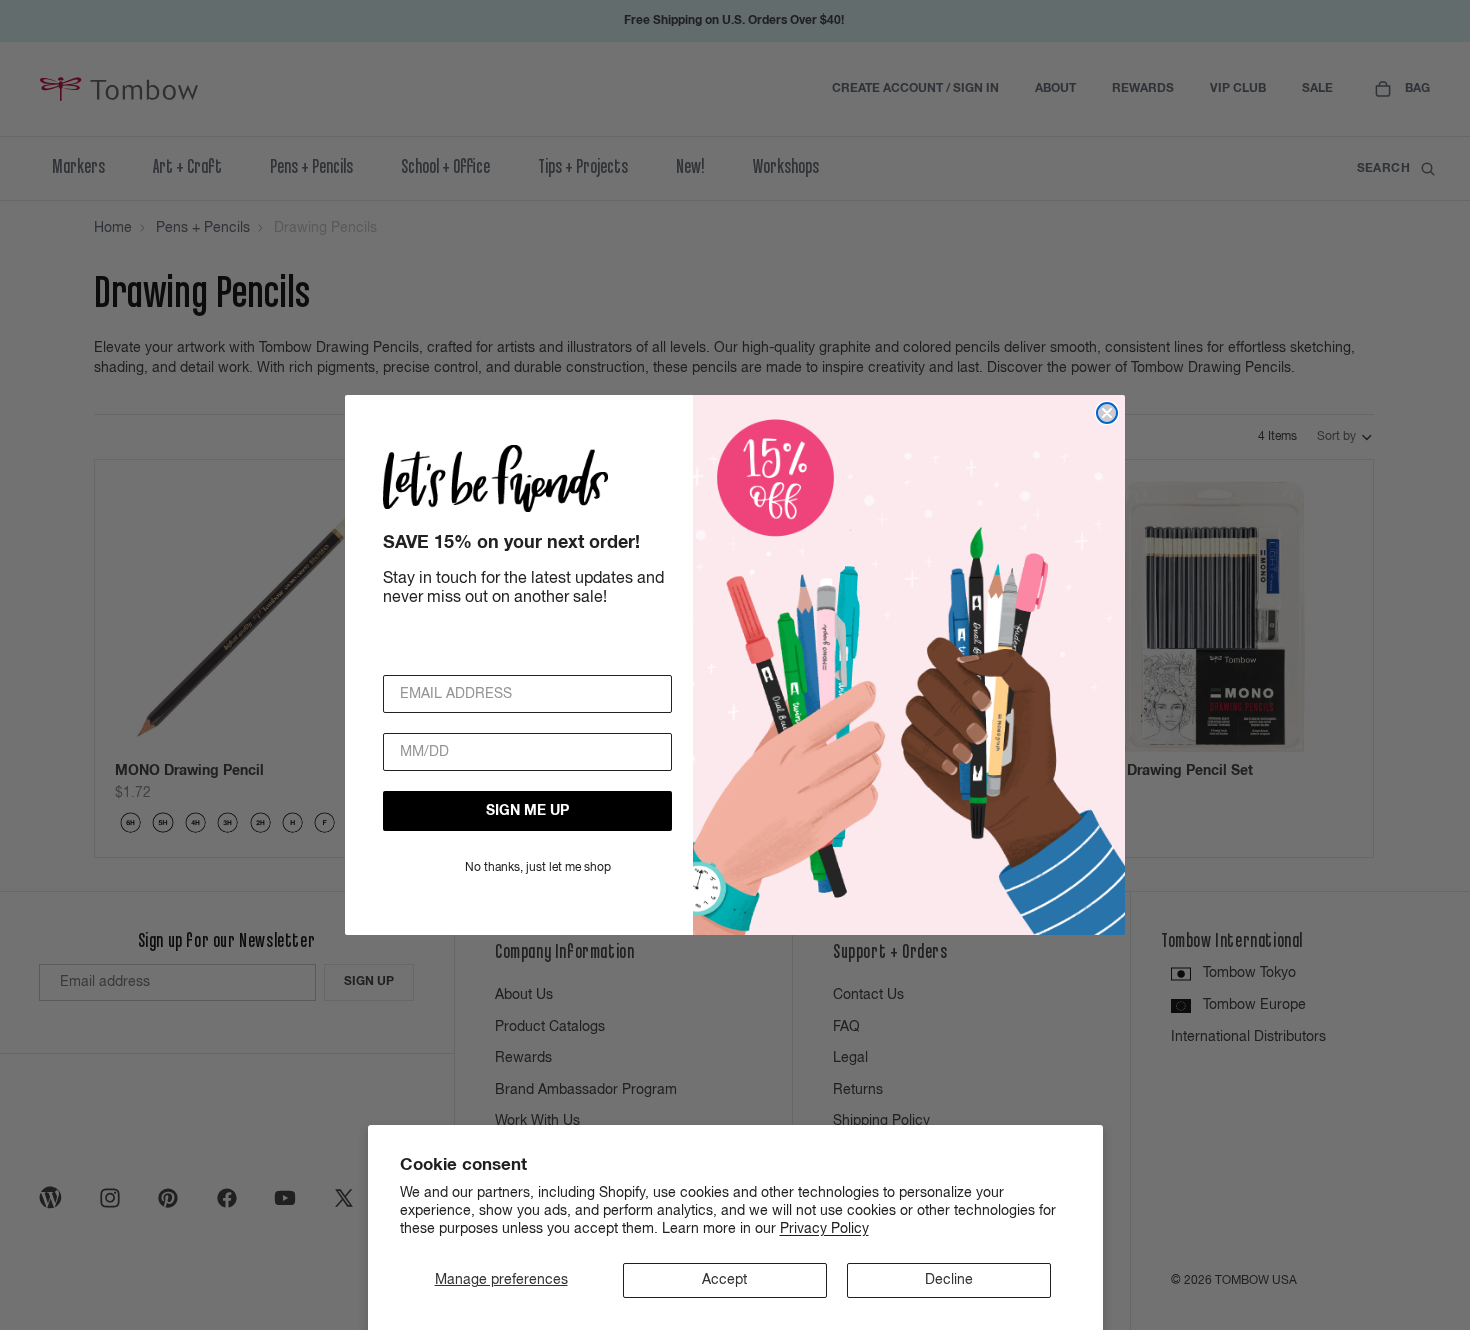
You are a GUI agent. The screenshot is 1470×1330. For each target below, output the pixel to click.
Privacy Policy (824, 1229)
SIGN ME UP (527, 811)
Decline (949, 1280)
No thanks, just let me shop (538, 868)
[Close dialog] (1107, 413)
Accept (724, 1280)
